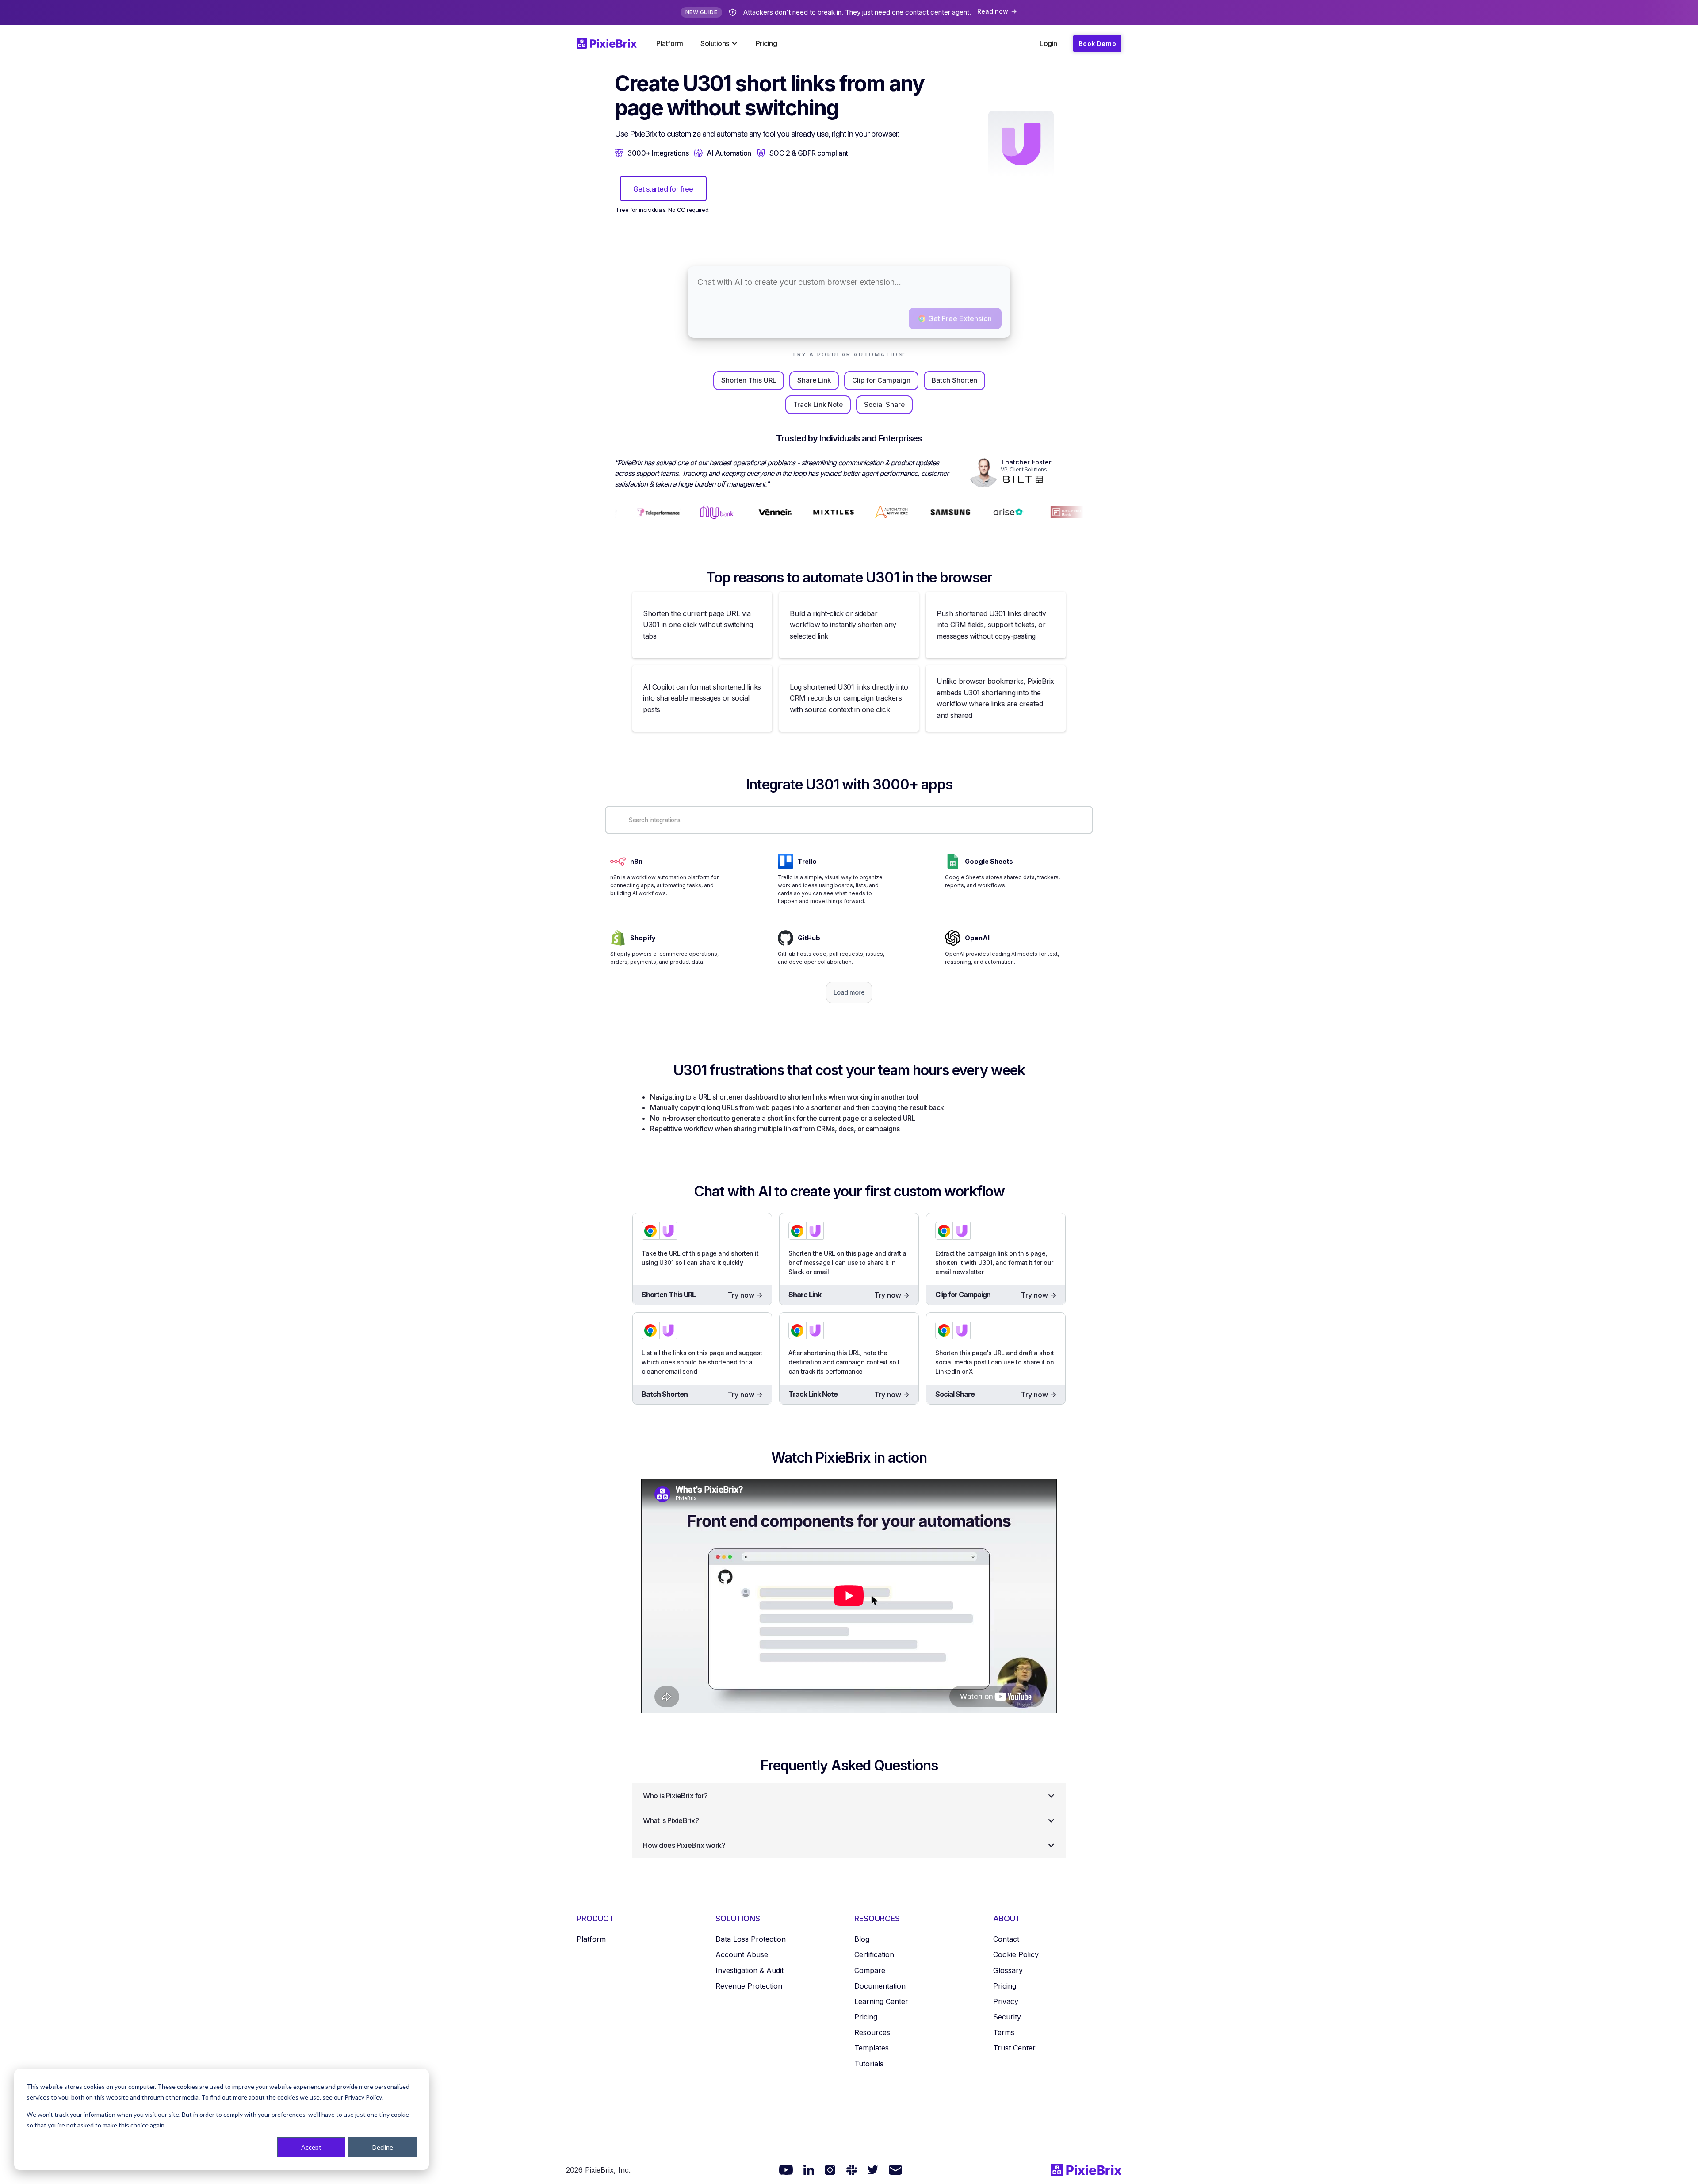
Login (1048, 43)
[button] (719, 43)
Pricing (767, 43)
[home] (612, 43)
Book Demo (1097, 44)
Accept (311, 2147)
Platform (669, 43)
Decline (383, 2147)
